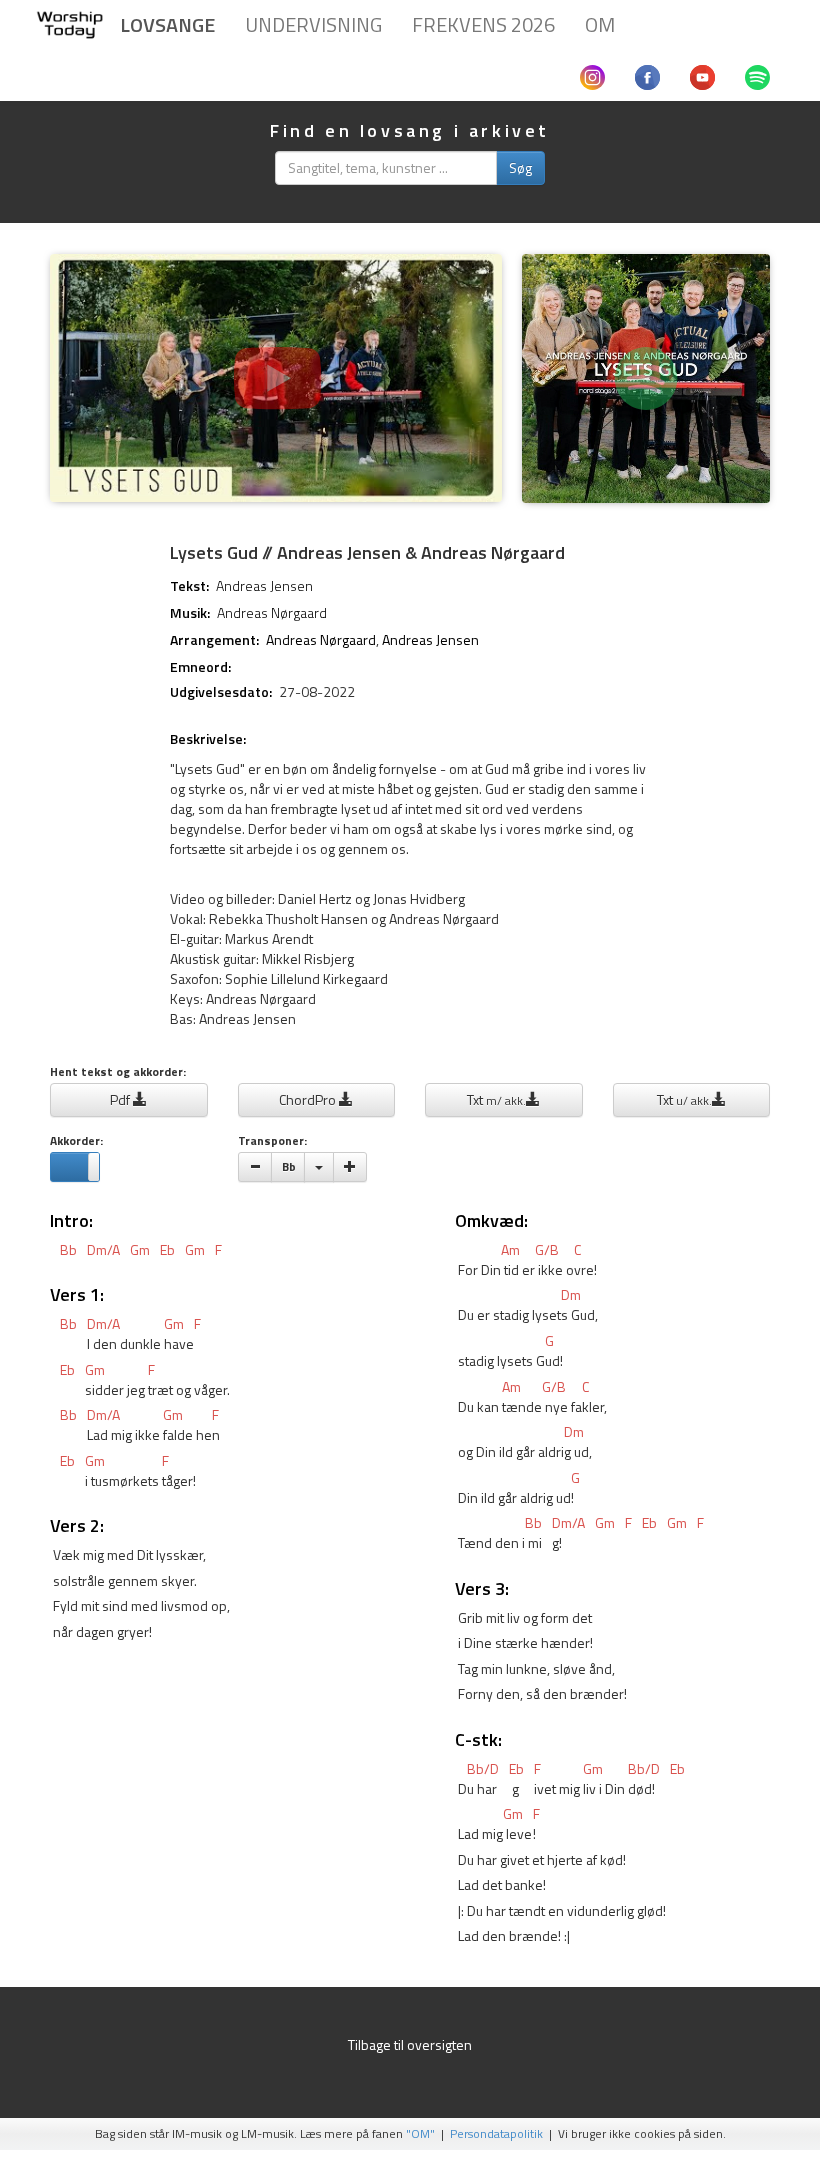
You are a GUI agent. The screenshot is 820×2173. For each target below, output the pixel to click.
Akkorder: (76, 1141)
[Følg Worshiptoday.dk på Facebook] (647, 75)
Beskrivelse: (208, 739)
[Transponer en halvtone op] (350, 1167)
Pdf (121, 1099)
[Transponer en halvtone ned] (255, 1167)
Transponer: (272, 1141)
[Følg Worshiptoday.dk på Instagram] (592, 75)
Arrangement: (214, 640)
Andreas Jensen (264, 585)
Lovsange (167, 24)
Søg (520, 167)
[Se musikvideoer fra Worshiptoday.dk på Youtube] (702, 75)
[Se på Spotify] (646, 388)
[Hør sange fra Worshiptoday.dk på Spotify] (757, 75)
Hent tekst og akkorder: (118, 1072)
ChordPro (309, 1099)
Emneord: (200, 667)
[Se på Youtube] (276, 388)
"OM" (420, 2134)
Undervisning (313, 24)
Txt (496, 1099)
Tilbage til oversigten (410, 2044)
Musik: (190, 613)
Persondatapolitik (496, 2134)
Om (600, 24)
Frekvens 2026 (483, 24)
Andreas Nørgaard (272, 612)
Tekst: (189, 586)
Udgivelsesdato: (221, 692)
